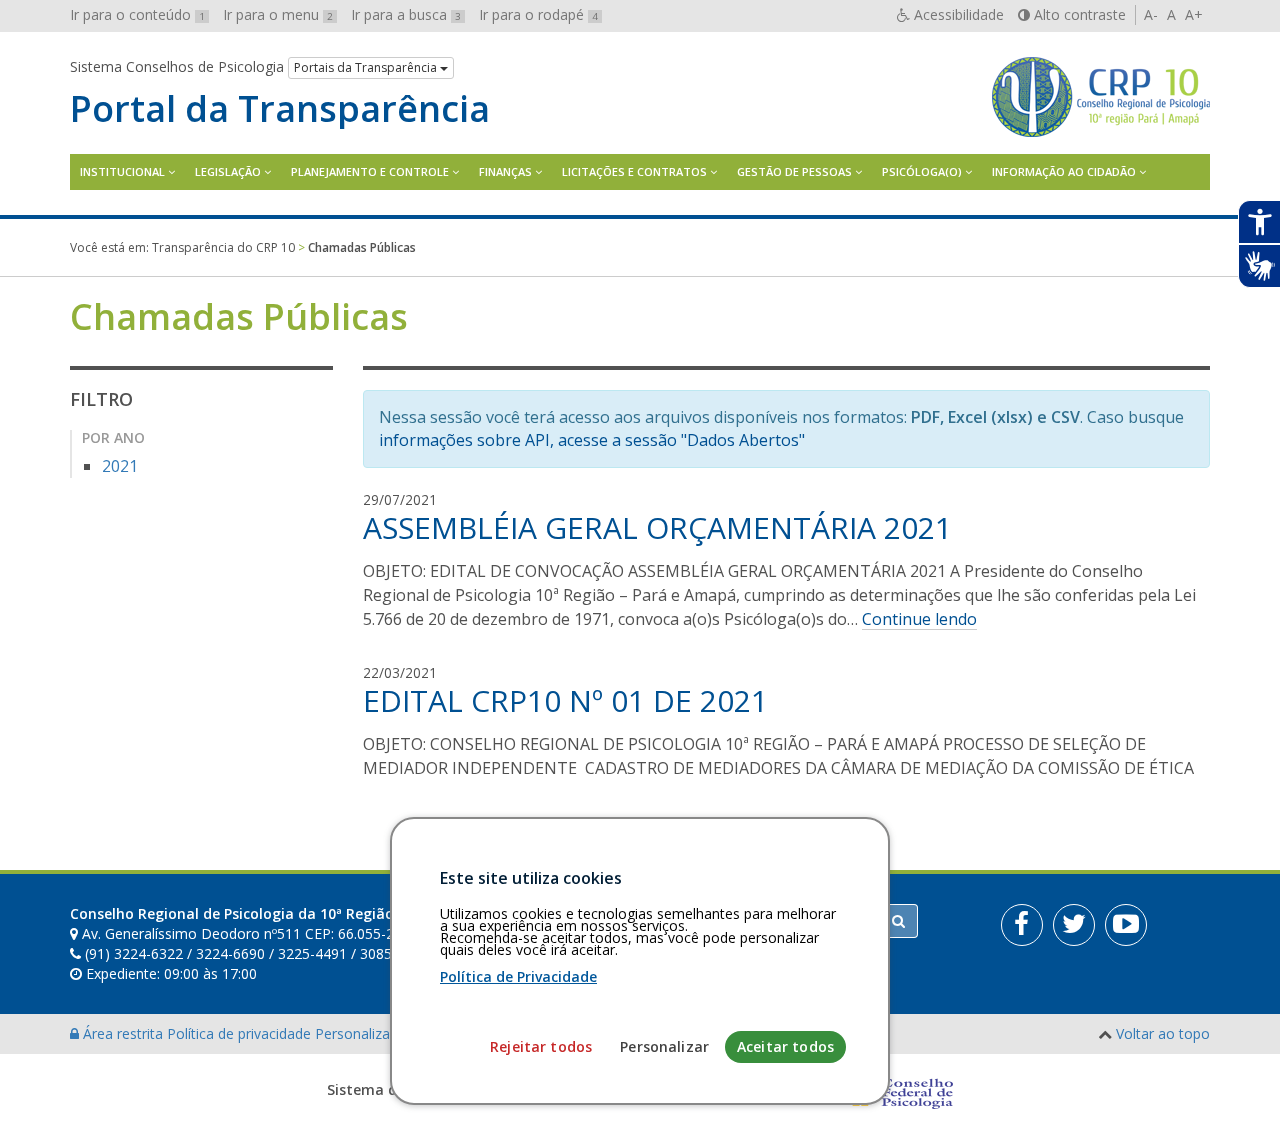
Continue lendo (919, 619)
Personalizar (664, 1046)
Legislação (228, 171)
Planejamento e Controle (370, 171)
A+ (1194, 14)
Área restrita (123, 1033)
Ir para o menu (278, 14)
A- (1151, 14)
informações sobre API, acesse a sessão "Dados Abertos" (592, 440)
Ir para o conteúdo (137, 14)
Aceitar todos (785, 1046)
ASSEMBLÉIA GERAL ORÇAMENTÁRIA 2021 (657, 527)
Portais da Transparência (367, 67)
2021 (120, 466)
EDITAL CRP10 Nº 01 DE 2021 (565, 700)
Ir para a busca (406, 14)
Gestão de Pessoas (794, 171)
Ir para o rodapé (538, 14)
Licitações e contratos (634, 171)
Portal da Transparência (280, 109)
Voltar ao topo (1163, 1033)
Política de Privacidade (518, 976)
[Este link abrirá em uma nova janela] (1022, 925)
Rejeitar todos (541, 1046)
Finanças (505, 171)
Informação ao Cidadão (1064, 171)
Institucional (122, 171)
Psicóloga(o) (922, 171)
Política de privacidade (241, 1033)
